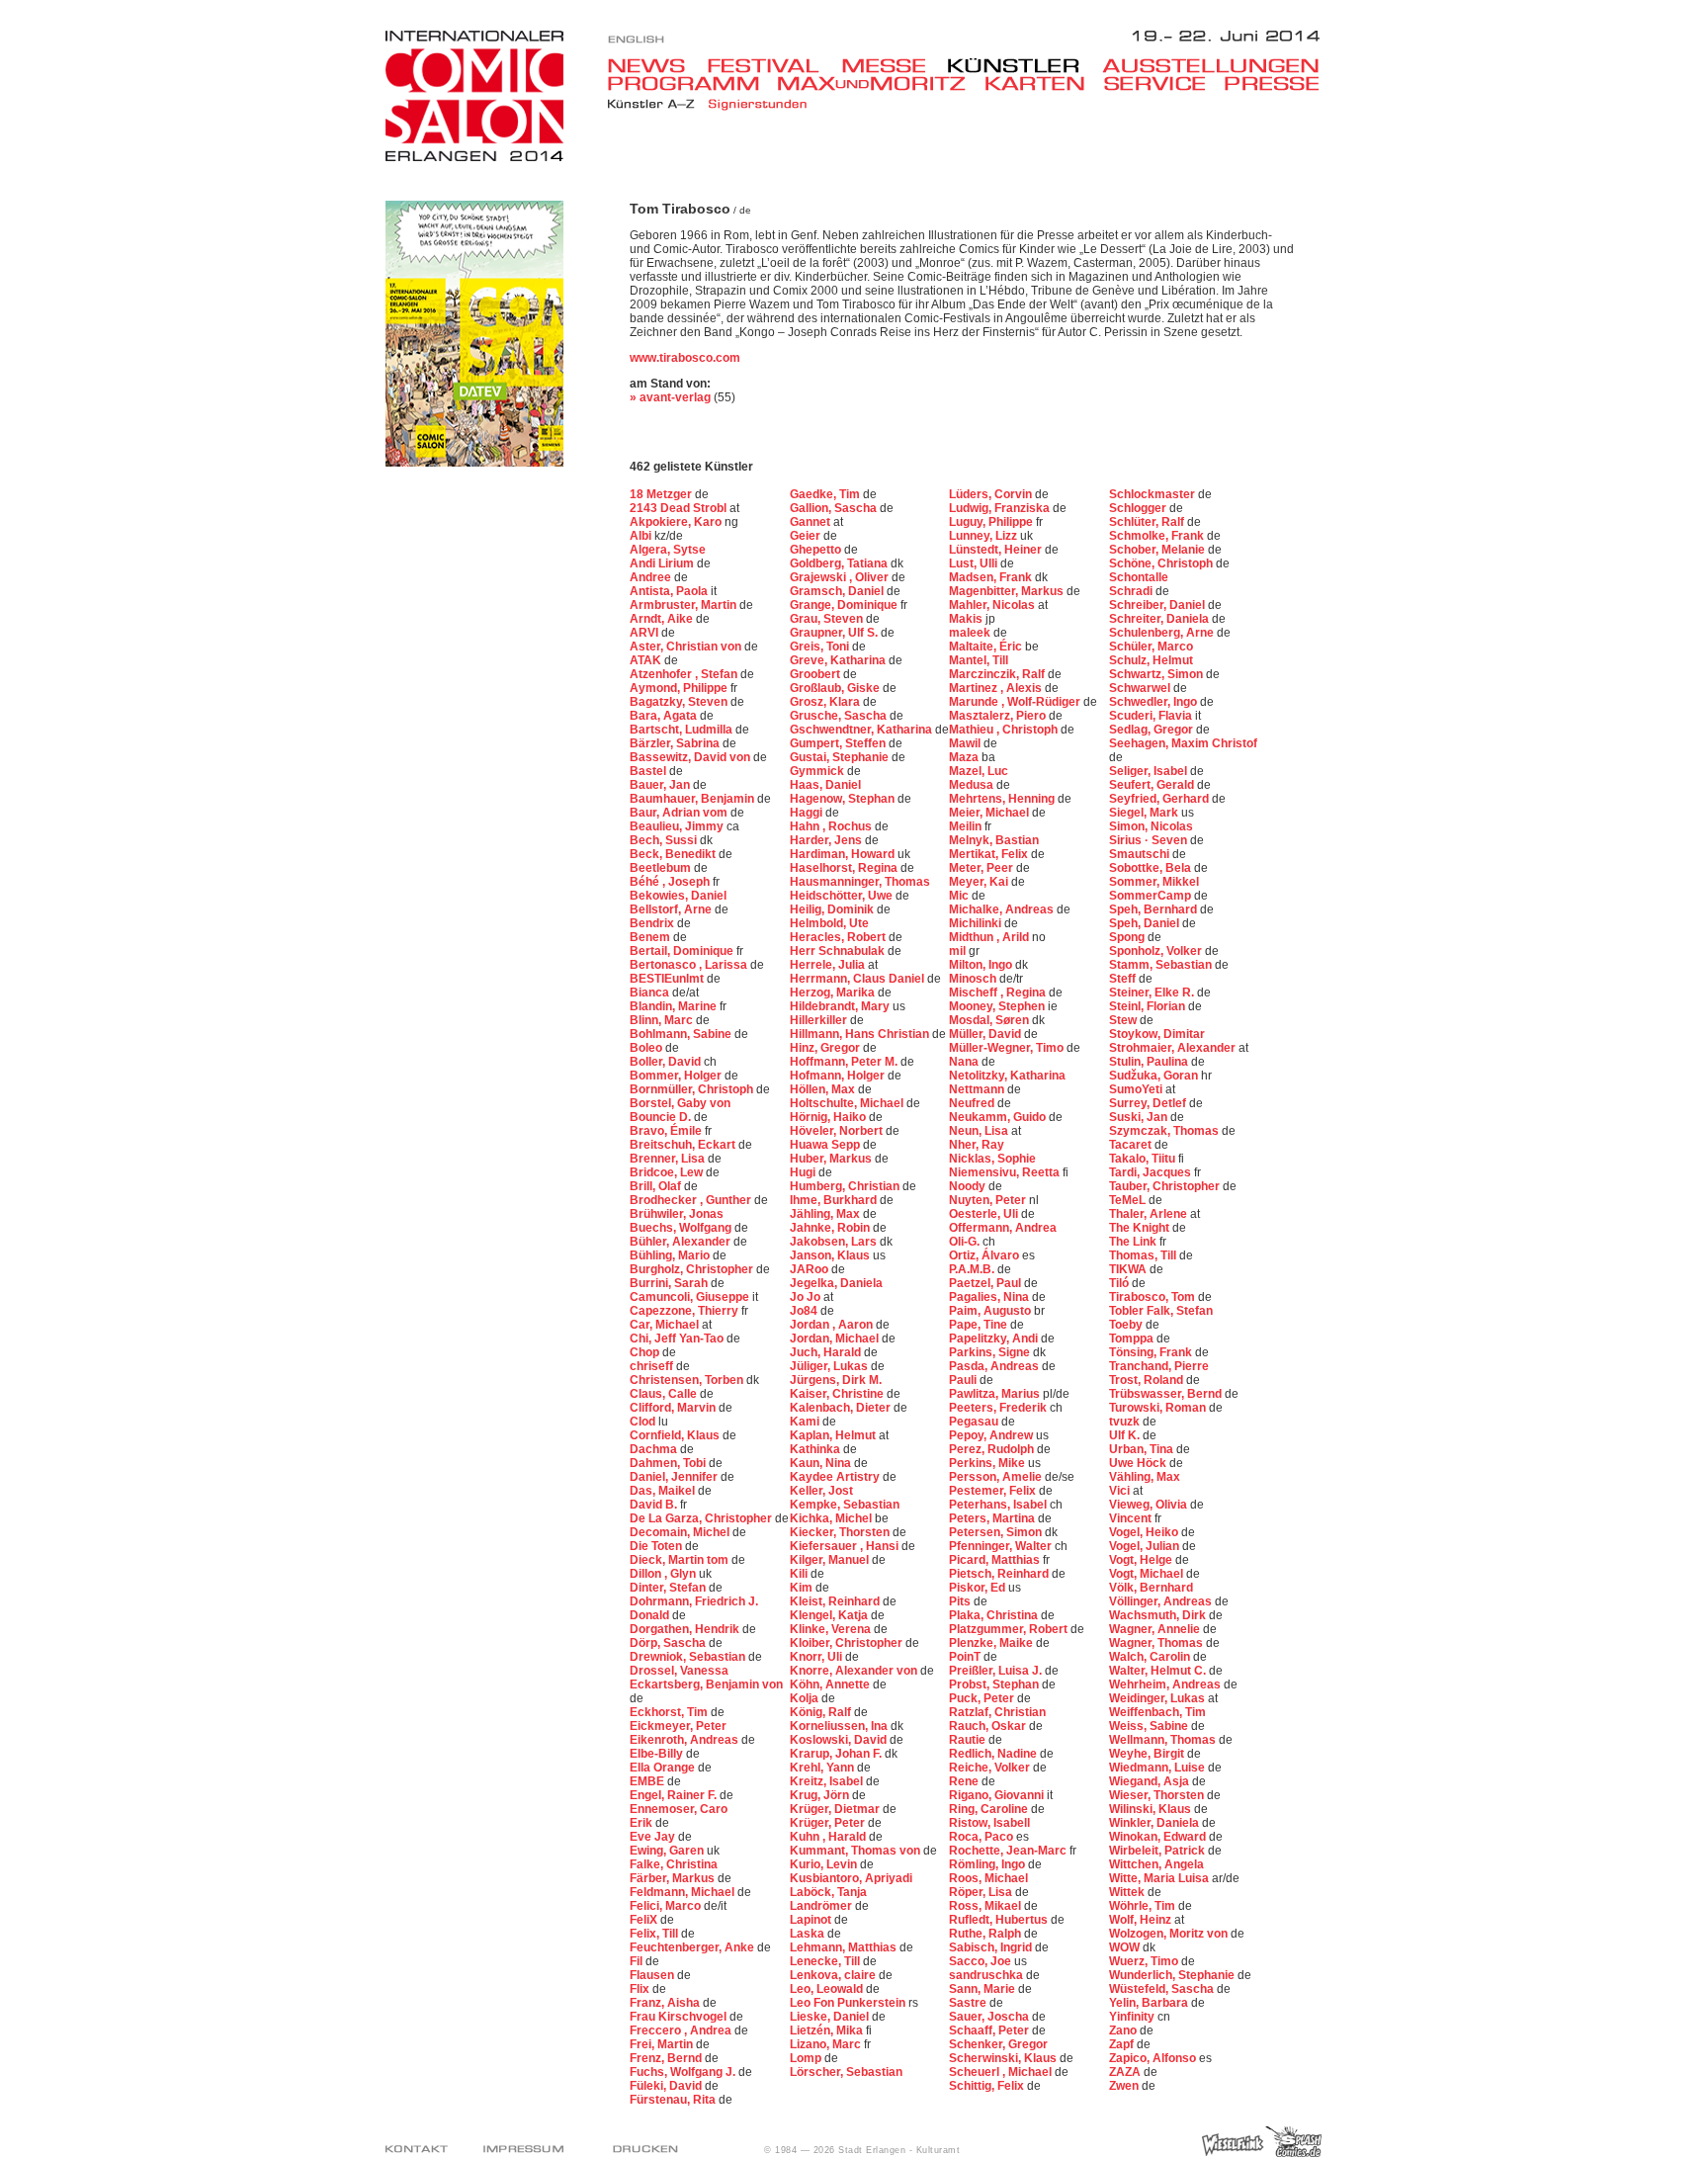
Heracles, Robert (839, 937)
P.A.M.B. (973, 1269)
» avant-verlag (670, 397)
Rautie (969, 1740)
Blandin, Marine (675, 1006)
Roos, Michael (988, 1878)
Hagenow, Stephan (844, 799)
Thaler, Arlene (1150, 1214)
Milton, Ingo (982, 965)
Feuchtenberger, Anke (693, 1947)
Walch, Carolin (1151, 1657)
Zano (1124, 2030)
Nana (965, 1062)
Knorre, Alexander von (855, 1671)
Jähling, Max (826, 1214)
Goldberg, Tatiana (840, 563)
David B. (655, 1505)
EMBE (648, 1781)
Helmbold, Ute (829, 923)
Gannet (811, 522)
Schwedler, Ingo (1154, 702)
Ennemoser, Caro (679, 1809)
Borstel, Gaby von (680, 1103)
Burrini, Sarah (670, 1283)
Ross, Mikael (986, 1906)
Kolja (806, 1698)
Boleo (647, 1048)
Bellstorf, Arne (672, 909)
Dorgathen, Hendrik (686, 1629)
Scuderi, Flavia (1152, 716)
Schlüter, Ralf (1148, 522)
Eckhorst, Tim (670, 1712)
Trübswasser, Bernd (1167, 1394)
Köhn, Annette (831, 1684)
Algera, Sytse (668, 550)
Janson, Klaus (831, 1255)
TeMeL (1129, 1200)
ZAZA (1126, 2072)
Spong (1128, 937)
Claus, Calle (665, 1394)
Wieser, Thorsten (1158, 1795)
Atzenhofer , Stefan (685, 674)
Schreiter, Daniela (1160, 619)
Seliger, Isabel (1150, 771)
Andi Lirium (663, 563)
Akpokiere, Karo (677, 522)
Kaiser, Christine (838, 1394)
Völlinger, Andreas (1162, 1601)
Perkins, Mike (988, 1463)
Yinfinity (1133, 2017)
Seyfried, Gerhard (1160, 799)
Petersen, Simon (997, 1532)
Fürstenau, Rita (674, 2100)
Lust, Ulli (975, 563)
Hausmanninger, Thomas (860, 882)
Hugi (804, 1172)
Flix (641, 1989)
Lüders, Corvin (992, 494)
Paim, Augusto (991, 1311)
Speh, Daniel (1146, 923)
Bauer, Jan (661, 785)
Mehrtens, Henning (1003, 799)
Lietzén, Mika (828, 2030)
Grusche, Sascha (840, 716)
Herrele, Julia (829, 965)
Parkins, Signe (991, 1352)
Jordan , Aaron (833, 1325)
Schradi (1132, 591)
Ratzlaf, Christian (997, 1712)
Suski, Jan (1140, 1117)
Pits (961, 1601)
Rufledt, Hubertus (1000, 1920)
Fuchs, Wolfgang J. (684, 2072)
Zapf (1123, 2044)
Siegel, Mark (1145, 813)
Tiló (1120, 1283)
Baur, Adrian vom (680, 813)
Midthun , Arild (990, 937)
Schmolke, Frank (1158, 536)
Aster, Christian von (687, 647)
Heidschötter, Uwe (843, 896)
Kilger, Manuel (831, 1560)
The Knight (1141, 1228)
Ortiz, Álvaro (985, 1255)
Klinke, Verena (832, 1629)
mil (959, 951)
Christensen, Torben (688, 1380)
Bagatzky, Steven (680, 702)
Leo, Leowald (828, 1989)
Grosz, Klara (826, 702)
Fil (638, 1961)
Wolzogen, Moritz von (1170, 1934)
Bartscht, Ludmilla (683, 730)
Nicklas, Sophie (992, 1159)
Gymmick (818, 771)
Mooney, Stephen (998, 1006)
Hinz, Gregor (826, 1048)
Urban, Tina (1143, 1449)
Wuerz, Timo (1145, 1961)
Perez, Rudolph (993, 1449)
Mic (960, 896)
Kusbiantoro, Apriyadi (851, 1878)
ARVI (645, 633)
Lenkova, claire (834, 1975)
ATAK (647, 660)
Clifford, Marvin (674, 1408)
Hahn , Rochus (832, 826)
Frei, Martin (663, 2044)
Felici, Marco (667, 1906)
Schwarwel (1141, 688)
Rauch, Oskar (989, 1726)
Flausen (653, 1975)
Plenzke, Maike (992, 1643)
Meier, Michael (990, 813)
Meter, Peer (982, 868)
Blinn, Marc (663, 1020)
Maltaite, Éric (987, 647)
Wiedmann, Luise (1158, 1768)
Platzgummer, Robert (1010, 1629)
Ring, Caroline (990, 1809)
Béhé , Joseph (671, 882)
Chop (646, 1352)
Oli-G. (966, 1242)
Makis (967, 619)
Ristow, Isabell (989, 1823)
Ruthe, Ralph (986, 1934)
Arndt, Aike (663, 619)
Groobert (816, 674)
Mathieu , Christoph (1005, 730)
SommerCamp (1152, 896)
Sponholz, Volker (1157, 951)
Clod (644, 1422)
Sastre (969, 2003)
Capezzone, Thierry (685, 1311)
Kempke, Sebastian (845, 1505)
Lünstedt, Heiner (997, 550)
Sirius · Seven (1150, 840)
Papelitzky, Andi (995, 1339)
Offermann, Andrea (1003, 1228)
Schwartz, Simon (1157, 674)
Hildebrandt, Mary (841, 1006)
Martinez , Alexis (997, 688)
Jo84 (805, 1311)
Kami (806, 1422)
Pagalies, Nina (990, 1297)
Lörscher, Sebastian (846, 2072)
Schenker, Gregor (998, 2044)
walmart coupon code (600, 2133)
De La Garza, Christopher (702, 1518)
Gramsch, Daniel (838, 591)
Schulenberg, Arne (1163, 633)
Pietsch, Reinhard (1000, 1574)
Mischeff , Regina (999, 993)
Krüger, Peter (829, 1823)
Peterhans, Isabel (999, 1505)
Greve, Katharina (839, 660)
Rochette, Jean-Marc (1009, 1851)
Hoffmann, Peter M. (845, 1062)
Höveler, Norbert (838, 1131)
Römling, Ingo (988, 1864)
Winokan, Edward (1159, 1837)
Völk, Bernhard (1151, 1588)
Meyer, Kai (980, 882)
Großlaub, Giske (836, 688)
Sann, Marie (983, 1989)
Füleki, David (667, 2086)
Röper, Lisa (982, 1892)
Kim (803, 1588)
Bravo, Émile (667, 1131)
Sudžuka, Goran (1155, 1076)
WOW (1126, 1947)
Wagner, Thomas (1157, 1643)
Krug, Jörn (821, 1795)
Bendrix (653, 923)
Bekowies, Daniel (678, 896)
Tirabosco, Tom (1153, 1297)
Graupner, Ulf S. (835, 633)
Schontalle (1139, 577)
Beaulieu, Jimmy (678, 826)
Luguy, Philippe (992, 522)
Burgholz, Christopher (693, 1269)
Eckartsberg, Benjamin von (706, 1684)
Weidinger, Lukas (1158, 1698)
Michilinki (977, 923)
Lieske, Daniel (831, 2017)
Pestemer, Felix (994, 1491)
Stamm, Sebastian (1162, 965)
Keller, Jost (821, 1491)
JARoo (811, 1269)
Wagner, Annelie (1156, 1629)
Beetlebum (662, 868)
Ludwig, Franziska (1001, 508)
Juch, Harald (827, 1352)
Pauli (964, 1380)
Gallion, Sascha (835, 508)
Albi (642, 536)
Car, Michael (666, 1325)
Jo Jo (807, 1297)
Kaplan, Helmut (834, 1435)
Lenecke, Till (826, 1961)
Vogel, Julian (1146, 1546)
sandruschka (987, 1975)
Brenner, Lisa (669, 1159)
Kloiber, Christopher (848, 1643)
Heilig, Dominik (833, 909)
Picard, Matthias (996, 1560)
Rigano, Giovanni (998, 1795)
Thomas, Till (1144, 1255)
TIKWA (1129, 1269)
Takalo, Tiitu (1144, 1159)
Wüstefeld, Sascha (1163, 1989)
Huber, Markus (832, 1159)
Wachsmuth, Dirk (1159, 1615)
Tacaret (1132, 1145)
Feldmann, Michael (683, 1892)
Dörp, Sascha (669, 1643)
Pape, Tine (980, 1325)
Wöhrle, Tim (1144, 1906)
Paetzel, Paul (986, 1283)
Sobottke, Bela (1152, 868)
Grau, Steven (828, 619)
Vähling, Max (1145, 1477)
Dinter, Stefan (669, 1588)
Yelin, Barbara (1150, 2003)
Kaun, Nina (822, 1463)
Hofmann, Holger (839, 1076)
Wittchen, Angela (1156, 1864)
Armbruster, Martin (684, 605)
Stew (1124, 1020)
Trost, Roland (1148, 1380)
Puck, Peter (983, 1698)
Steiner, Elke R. (1153, 993)
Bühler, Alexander (682, 1242)
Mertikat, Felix (990, 854)
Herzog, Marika (834, 993)
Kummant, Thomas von (856, 1851)
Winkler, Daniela (1155, 1823)
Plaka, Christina (995, 1615)
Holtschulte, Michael (848, 1103)
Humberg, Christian (846, 1186)
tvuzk (1126, 1422)
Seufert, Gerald (1153, 785)
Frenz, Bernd (667, 2058)
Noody (969, 1186)
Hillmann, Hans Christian (861, 1034)
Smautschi (1141, 854)
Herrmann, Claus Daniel (858, 979)
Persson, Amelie (997, 1477)
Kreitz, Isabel (828, 1781)
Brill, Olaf (657, 1186)
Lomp (807, 2058)
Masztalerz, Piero (999, 716)
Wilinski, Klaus (1152, 1809)
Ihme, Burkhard (835, 1200)
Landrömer (822, 1906)
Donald (651, 1615)
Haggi (808, 813)
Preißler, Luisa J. (997, 1671)
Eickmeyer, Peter (678, 1726)
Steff (1124, 979)
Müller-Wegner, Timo (1008, 1048)
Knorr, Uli (817, 1657)
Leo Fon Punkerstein (849, 2003)
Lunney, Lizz (984, 536)
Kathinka (816, 1449)
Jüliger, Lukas (830, 1366)
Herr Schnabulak (839, 951)
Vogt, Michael (1148, 1574)
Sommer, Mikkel (1154, 882)
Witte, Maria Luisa (1160, 1878)
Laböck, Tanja (828, 1892)
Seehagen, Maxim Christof (1183, 743)
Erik (642, 1823)
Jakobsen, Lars (835, 1242)
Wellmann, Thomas (1164, 1740)
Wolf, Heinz (1142, 1920)
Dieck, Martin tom (681, 1560)
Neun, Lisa (980, 1131)
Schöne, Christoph (1162, 563)
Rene (965, 1781)
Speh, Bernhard (1154, 909)
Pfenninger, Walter (1002, 1546)
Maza (965, 757)
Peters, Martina (993, 1518)
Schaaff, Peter (990, 2030)
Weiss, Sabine (1150, 1726)
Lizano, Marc (827, 2044)
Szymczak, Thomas (1165, 1131)
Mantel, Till (979, 660)
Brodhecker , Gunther (692, 1200)
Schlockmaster (1153, 494)
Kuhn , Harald (829, 1837)
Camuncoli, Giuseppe (691, 1297)
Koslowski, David (840, 1740)
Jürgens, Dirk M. (836, 1380)
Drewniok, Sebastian (689, 1657)
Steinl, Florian (1149, 1006)
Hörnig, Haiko (829, 1117)
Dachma (655, 1449)
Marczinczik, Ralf (998, 674)
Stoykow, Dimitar (1157, 1034)
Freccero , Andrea (682, 2030)
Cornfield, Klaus (676, 1435)
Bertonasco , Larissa (690, 965)
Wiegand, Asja (1151, 1781)
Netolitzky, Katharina (1007, 1076)
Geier (807, 536)
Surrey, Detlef (1149, 1103)
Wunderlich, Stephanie (1173, 1975)
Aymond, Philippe (680, 688)
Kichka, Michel (832, 1518)
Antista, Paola (670, 591)
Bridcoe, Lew (668, 1172)
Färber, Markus (674, 1878)
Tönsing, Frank (1152, 1352)
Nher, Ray (977, 1145)
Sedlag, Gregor (1153, 730)
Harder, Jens (827, 840)
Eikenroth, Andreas (685, 1740)
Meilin (967, 826)
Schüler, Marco (1151, 647)
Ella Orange (664, 1768)
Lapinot (812, 1920)
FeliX (645, 1920)
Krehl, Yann (823, 1768)
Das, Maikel (664, 1491)
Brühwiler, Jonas (677, 1214)
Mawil (966, 743)
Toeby (1127, 1325)
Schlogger (1139, 508)
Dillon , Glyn (664, 1574)
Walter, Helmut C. (1159, 1671)
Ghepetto (817, 550)
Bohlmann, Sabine (682, 1034)
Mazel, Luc (979, 771)
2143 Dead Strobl (680, 508)
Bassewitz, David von (691, 757)
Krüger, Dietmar (836, 1809)
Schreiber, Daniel (1158, 605)
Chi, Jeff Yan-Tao (678, 1339)
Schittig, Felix (988, 2086)
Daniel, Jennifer (675, 1477)
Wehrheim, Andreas (1166, 1684)
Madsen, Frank (992, 577)
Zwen (1125, 2086)
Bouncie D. (662, 1117)
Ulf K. (1126, 1435)
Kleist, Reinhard (836, 1601)
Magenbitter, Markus (1008, 591)
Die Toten (657, 1546)
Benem (651, 937)
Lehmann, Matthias (845, 1947)
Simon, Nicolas (1151, 826)
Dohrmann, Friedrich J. (694, 1601)
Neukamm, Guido (999, 1117)
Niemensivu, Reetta (1006, 1172)
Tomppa (1133, 1339)
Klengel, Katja (830, 1615)
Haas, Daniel (825, 785)
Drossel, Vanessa (679, 1671)
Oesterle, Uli (985, 1214)
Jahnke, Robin (831, 1228)
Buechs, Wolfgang (682, 1228)
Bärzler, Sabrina (676, 743)
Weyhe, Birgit (1148, 1754)
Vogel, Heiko (1145, 1532)
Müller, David (986, 1034)
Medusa (973, 785)
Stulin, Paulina (1150, 1062)
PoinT (966, 1657)
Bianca (651, 993)
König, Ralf (822, 1712)
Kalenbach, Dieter (842, 1408)
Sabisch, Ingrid (992, 1947)
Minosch (974, 979)
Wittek (1128, 1892)
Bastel (649, 771)
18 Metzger (662, 494)
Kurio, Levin (825, 1864)
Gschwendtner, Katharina (862, 730)
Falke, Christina (674, 1864)
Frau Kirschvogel (680, 2017)
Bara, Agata (665, 716)
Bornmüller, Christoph (693, 1089)
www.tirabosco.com (685, 358)
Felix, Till (655, 1934)
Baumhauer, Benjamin (693, 799)
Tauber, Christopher (1166, 1186)
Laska (809, 1934)
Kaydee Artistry (836, 1477)
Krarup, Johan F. (837, 1754)
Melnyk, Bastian (994, 840)
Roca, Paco (982, 1837)
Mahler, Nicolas (993, 605)
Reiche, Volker (991, 1768)
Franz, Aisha (666, 2003)
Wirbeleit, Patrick (1158, 1851)
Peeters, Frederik (999, 1408)
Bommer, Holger (677, 1076)
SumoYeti (1137, 1089)
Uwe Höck (1139, 1463)
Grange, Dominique (845, 605)
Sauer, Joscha (990, 2017)
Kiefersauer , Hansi (846, 1546)
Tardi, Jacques (1152, 1172)
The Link (1134, 1242)
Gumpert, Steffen (839, 743)
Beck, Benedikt (674, 854)
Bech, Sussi (665, 840)
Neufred (973, 1103)
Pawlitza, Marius (996, 1394)
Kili (800, 1574)
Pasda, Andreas (995, 1366)
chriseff (653, 1366)
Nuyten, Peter (989, 1200)
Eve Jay (654, 1837)
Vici (1121, 1491)
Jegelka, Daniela (836, 1283)
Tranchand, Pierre (1159, 1366)
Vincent (1132, 1518)
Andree (652, 577)
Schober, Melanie (1158, 550)
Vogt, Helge (1142, 1560)
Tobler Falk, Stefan (1161, 1311)
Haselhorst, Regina (845, 868)
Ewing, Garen (668, 1851)
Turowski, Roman (1159, 1408)
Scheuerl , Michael (1002, 2072)
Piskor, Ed (979, 1588)
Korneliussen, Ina (840, 1726)
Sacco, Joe (982, 1961)
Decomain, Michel (681, 1532)
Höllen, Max (824, 1089)
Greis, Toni (821, 647)
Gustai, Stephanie (841, 757)
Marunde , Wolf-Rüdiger (1016, 702)
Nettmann (978, 1089)
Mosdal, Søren (990, 1020)
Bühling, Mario (671, 1255)
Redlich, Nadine (994, 1754)
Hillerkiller (820, 1020)
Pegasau (975, 1422)
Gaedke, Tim (826, 494)
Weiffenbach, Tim (1157, 1712)
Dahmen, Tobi (669, 1463)
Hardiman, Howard (844, 854)
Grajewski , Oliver (841, 577)
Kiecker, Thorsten (841, 1532)
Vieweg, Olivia (1150, 1505)
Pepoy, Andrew (992, 1435)
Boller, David (667, 1062)
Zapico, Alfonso (1154, 2058)
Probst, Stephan (995, 1684)
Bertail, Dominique (683, 951)
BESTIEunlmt (668, 979)
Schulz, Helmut (1151, 660)
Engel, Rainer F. (675, 1795)
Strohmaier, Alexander (1174, 1048)
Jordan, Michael (836, 1339)
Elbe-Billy (658, 1754)
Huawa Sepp (826, 1145)
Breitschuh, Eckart (684, 1145)
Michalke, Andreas (1003, 909)
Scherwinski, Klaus (1004, 2058)
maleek (971, 633)
